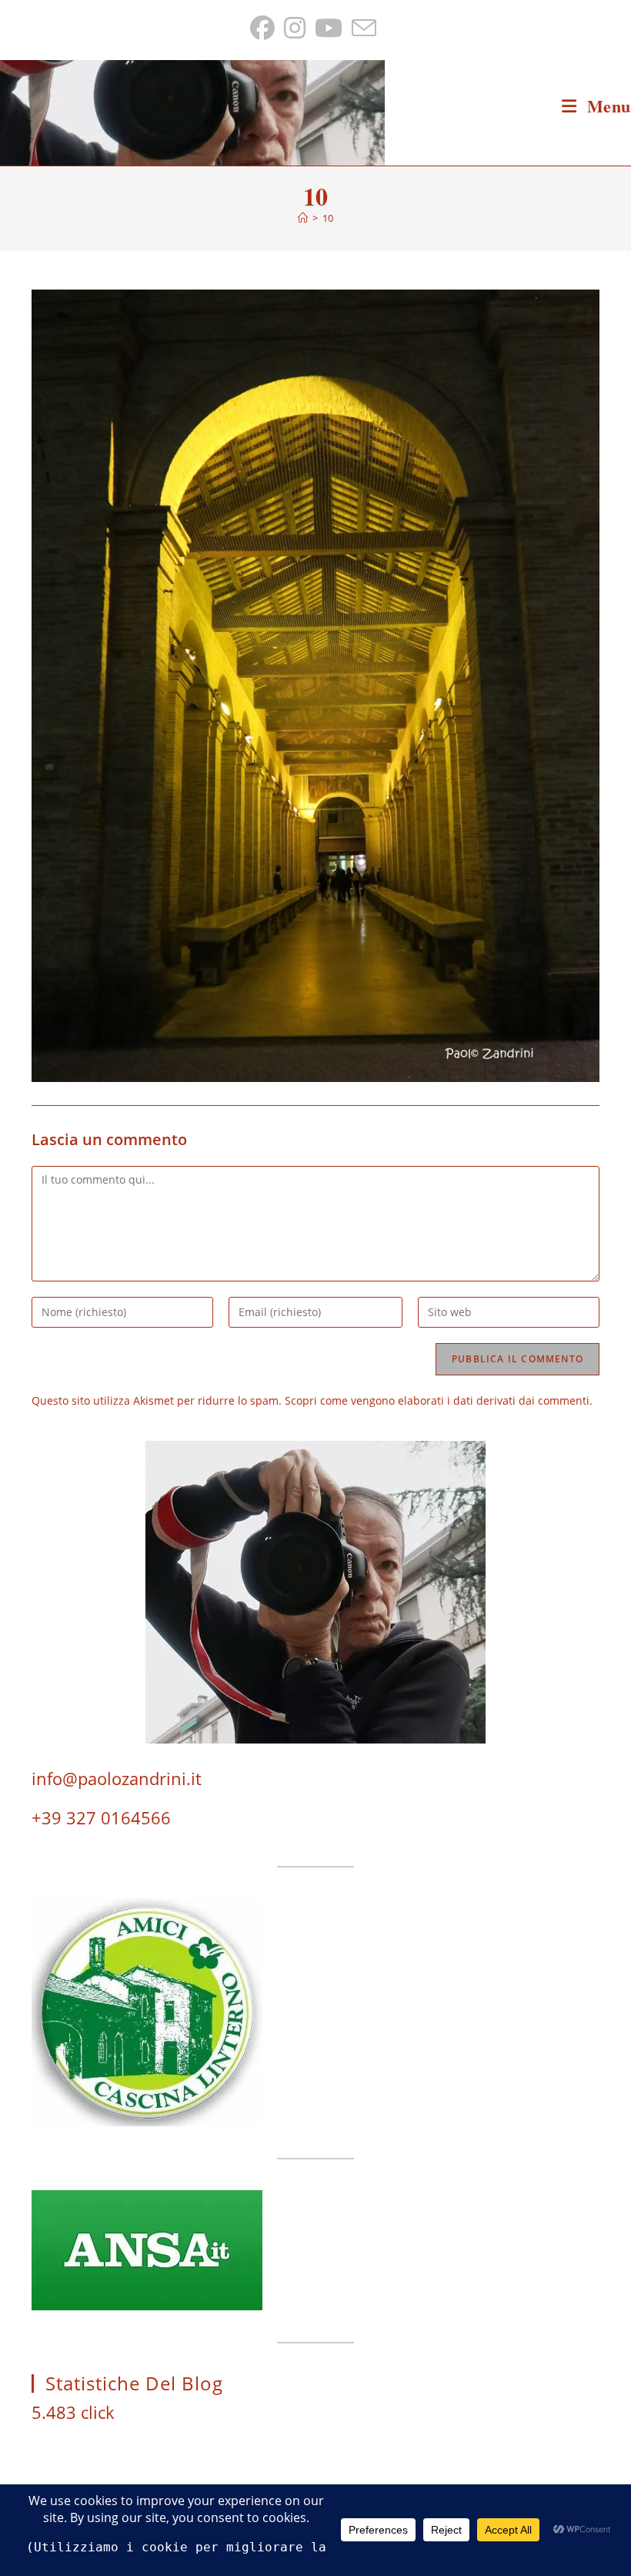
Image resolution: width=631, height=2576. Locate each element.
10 (328, 218)
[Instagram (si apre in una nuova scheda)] (295, 28)
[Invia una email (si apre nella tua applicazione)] (364, 28)
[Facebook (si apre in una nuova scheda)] (265, 28)
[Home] (303, 218)
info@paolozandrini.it (117, 1778)
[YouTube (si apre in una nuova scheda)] (329, 28)
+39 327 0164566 (101, 1817)
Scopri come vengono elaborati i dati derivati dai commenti (437, 1400)
